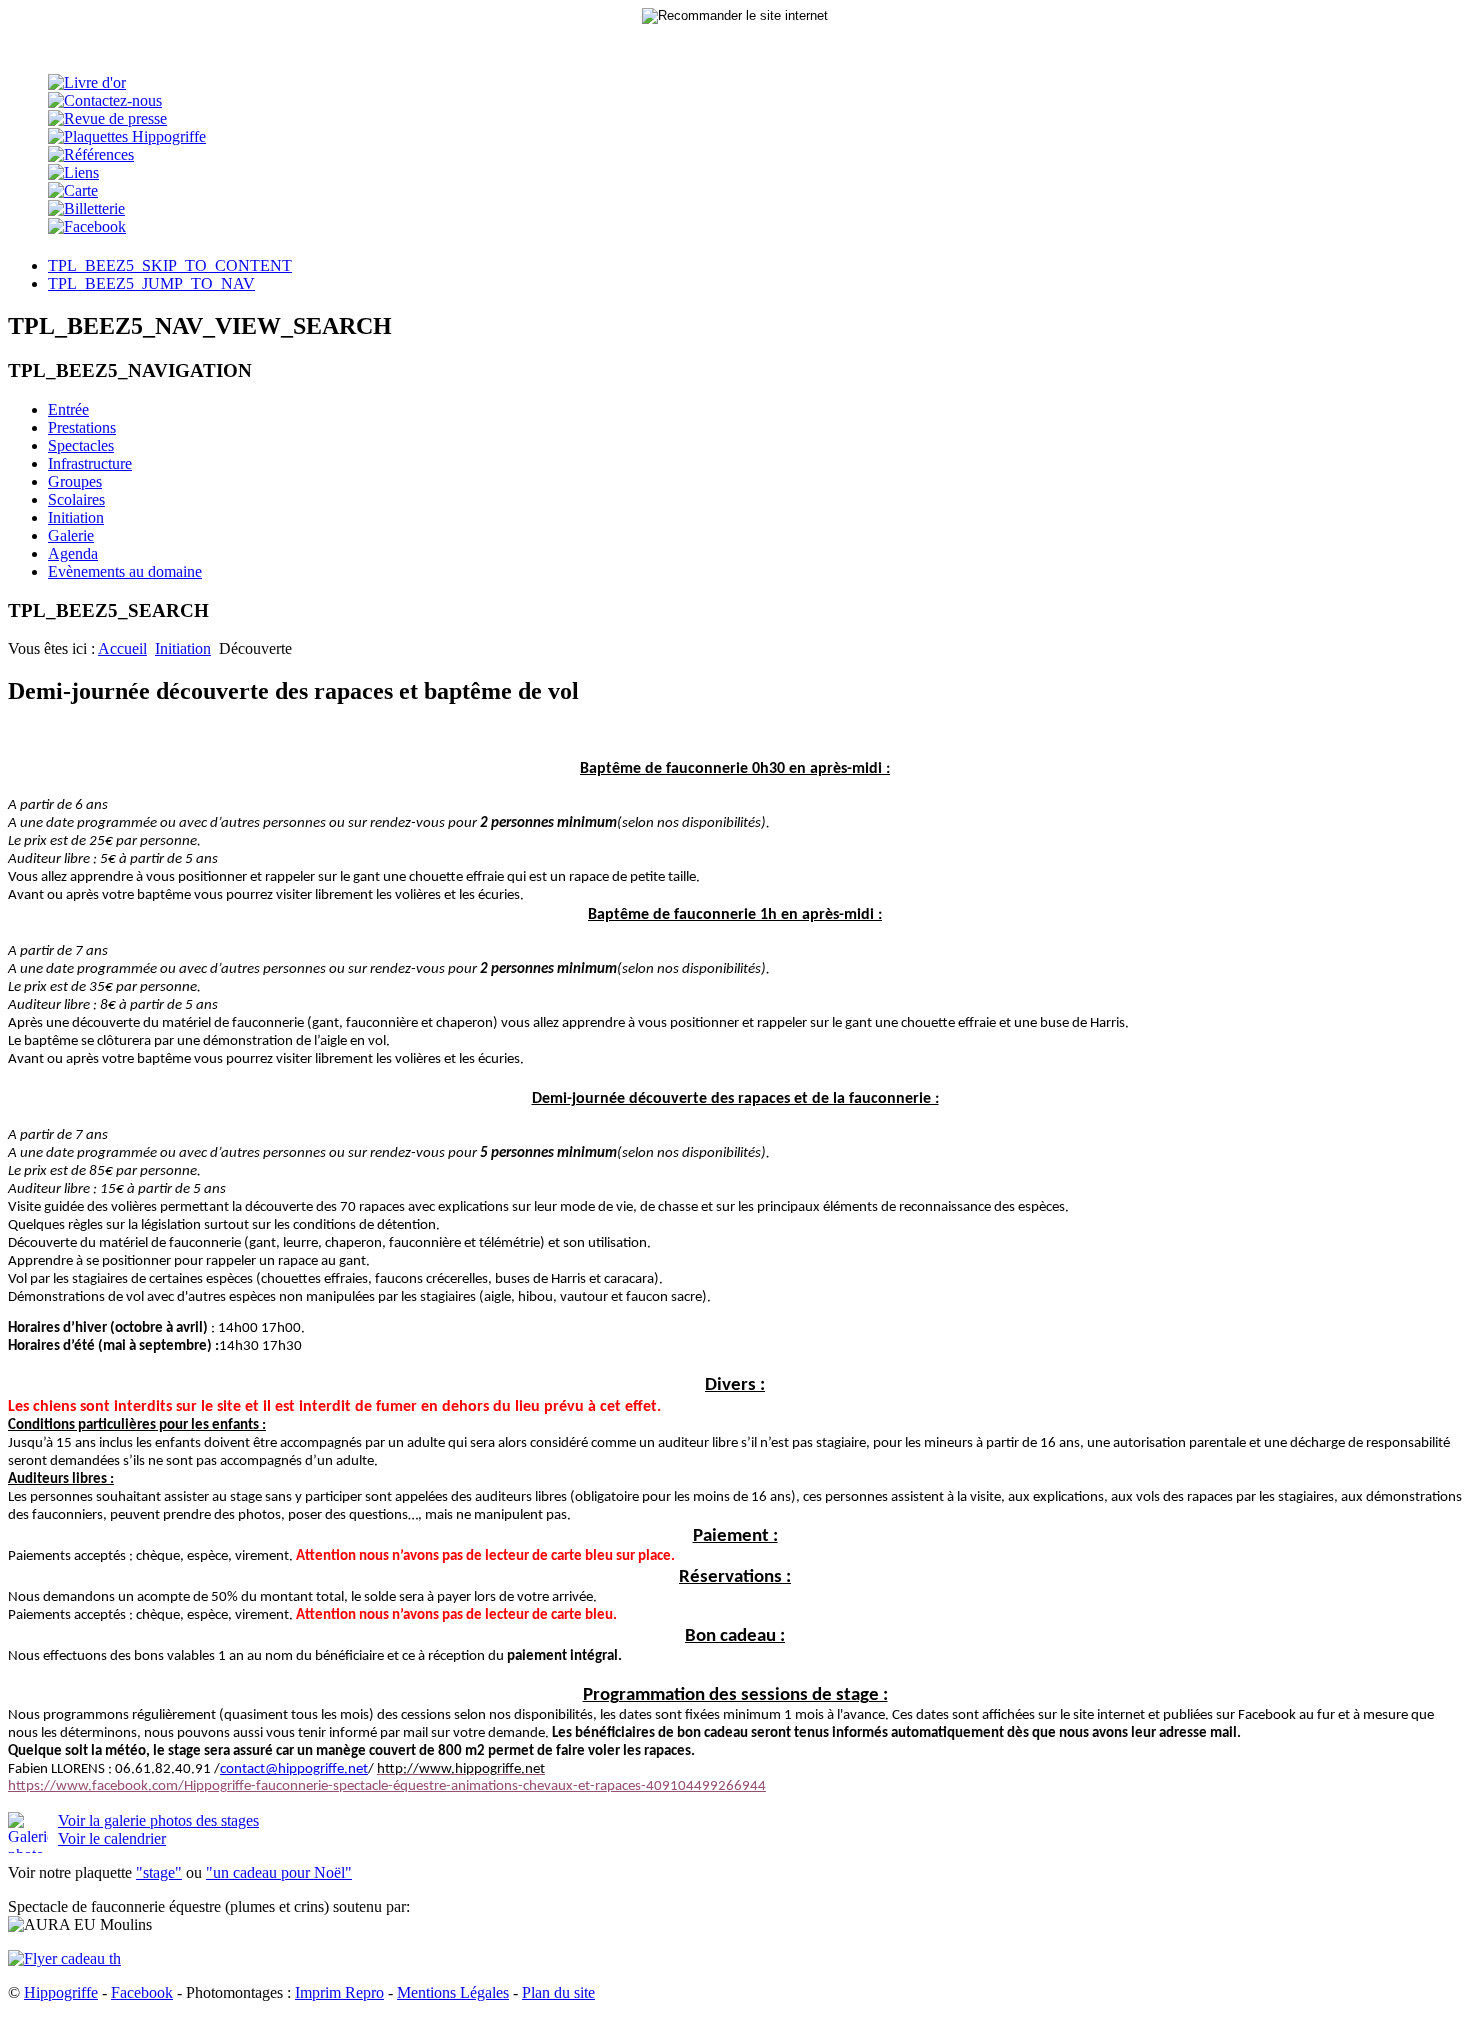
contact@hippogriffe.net (294, 1769)
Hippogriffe (61, 1992)
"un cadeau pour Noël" (279, 1872)
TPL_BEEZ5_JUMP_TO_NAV (151, 283)
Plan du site (558, 1992)
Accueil (122, 648)
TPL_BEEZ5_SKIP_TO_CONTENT (170, 265)
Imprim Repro (339, 1992)
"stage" (159, 1872)
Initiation (183, 648)
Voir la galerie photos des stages (158, 1820)
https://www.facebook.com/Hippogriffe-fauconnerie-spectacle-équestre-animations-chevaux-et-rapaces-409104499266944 (387, 1786)
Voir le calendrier (112, 1838)
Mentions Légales (453, 1992)
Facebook (142, 1992)
